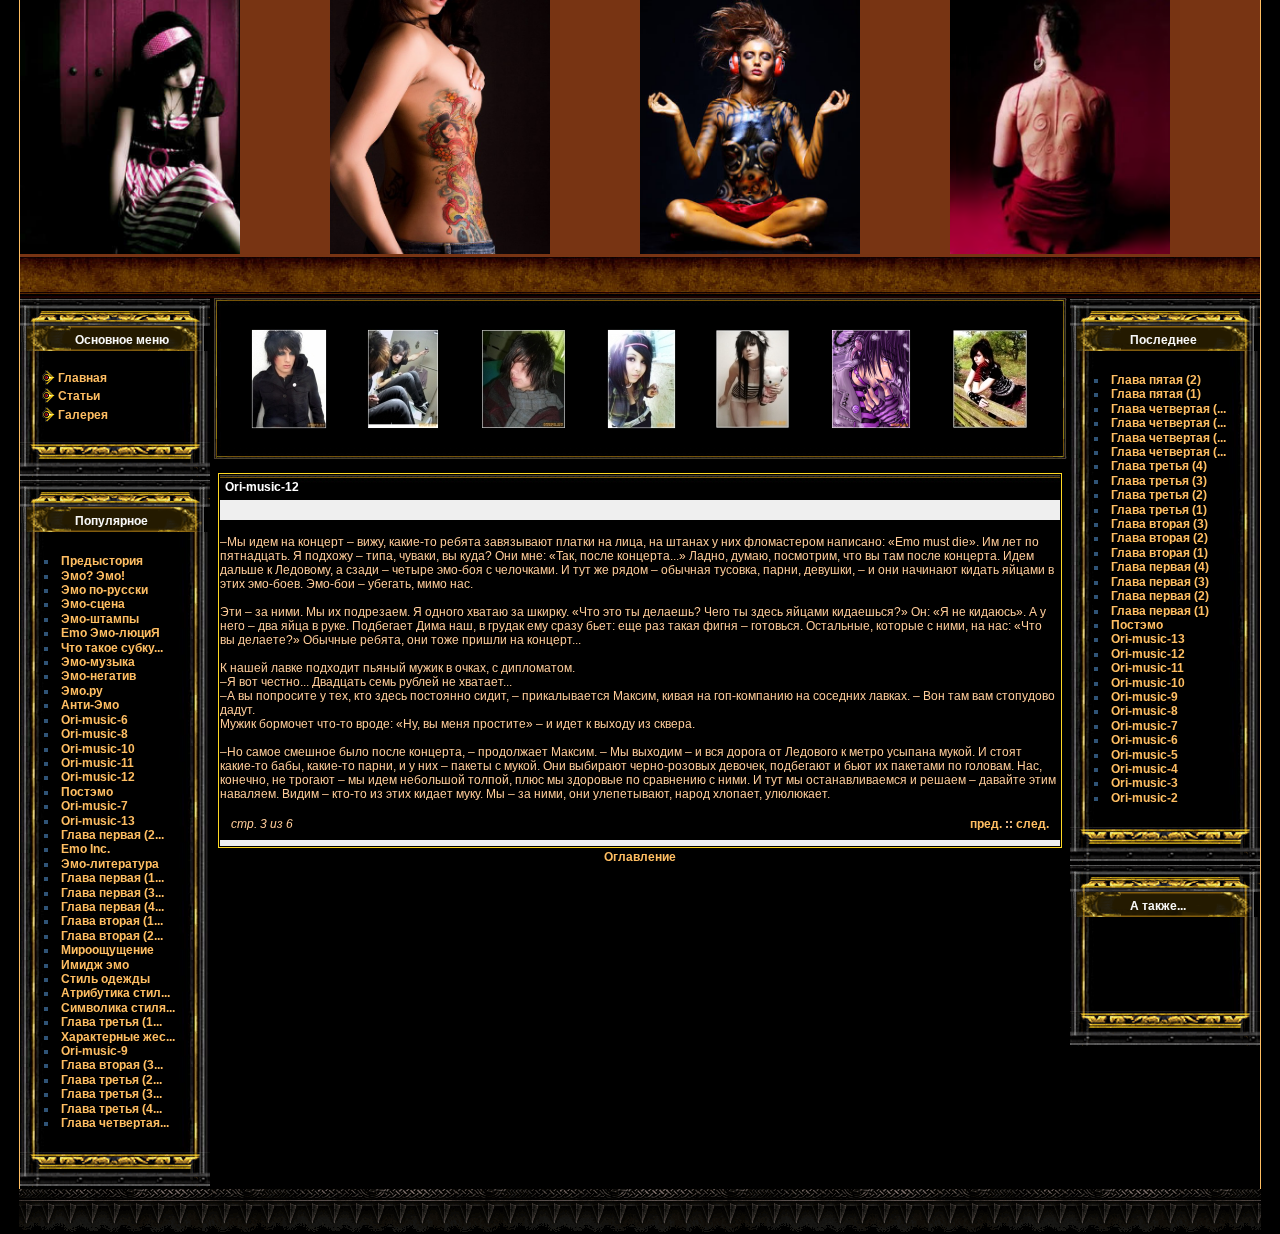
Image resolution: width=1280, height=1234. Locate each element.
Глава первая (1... (112, 878)
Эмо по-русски (104, 590)
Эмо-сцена (93, 604)
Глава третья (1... (111, 1022)
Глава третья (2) (1159, 495)
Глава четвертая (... (1168, 409)
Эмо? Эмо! (93, 576)
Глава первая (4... (112, 907)
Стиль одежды (105, 979)
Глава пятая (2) (1156, 380)
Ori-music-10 (98, 749)
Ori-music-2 (1144, 798)
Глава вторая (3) (1159, 524)
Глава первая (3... (112, 893)
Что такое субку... (112, 648)
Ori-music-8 (94, 734)
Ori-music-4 (1144, 769)
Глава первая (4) (1160, 567)
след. (1032, 824)
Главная (82, 378)
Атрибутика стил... (115, 993)
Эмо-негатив (98, 676)
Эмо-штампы (100, 619)
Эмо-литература (110, 864)
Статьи (79, 396)
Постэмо (87, 792)
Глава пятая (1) (1156, 394)
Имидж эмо (95, 965)
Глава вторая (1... (112, 921)
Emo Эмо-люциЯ (110, 633)
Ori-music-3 (1144, 783)
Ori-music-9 (94, 1051)
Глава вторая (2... (112, 936)
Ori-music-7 (94, 806)
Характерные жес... (118, 1037)
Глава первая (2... (112, 835)
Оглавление (640, 857)
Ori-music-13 (98, 821)
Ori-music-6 (94, 720)
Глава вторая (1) (1159, 553)
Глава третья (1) (1159, 510)
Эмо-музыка (98, 662)
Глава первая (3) (1160, 582)
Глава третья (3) (1159, 481)
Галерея (83, 415)
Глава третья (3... (111, 1094)
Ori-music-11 (97, 763)
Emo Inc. (85, 849)
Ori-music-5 (1144, 755)
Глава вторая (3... (112, 1065)
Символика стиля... (118, 1008)
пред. (986, 824)
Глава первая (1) (1160, 611)
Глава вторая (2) (1159, 538)
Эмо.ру (82, 691)
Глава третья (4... (111, 1109)
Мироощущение (107, 950)
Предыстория (102, 561)
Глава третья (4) (1159, 466)
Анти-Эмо (90, 705)
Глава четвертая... (115, 1123)
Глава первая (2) (1160, 596)
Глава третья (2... (111, 1080)
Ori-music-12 (98, 777)
